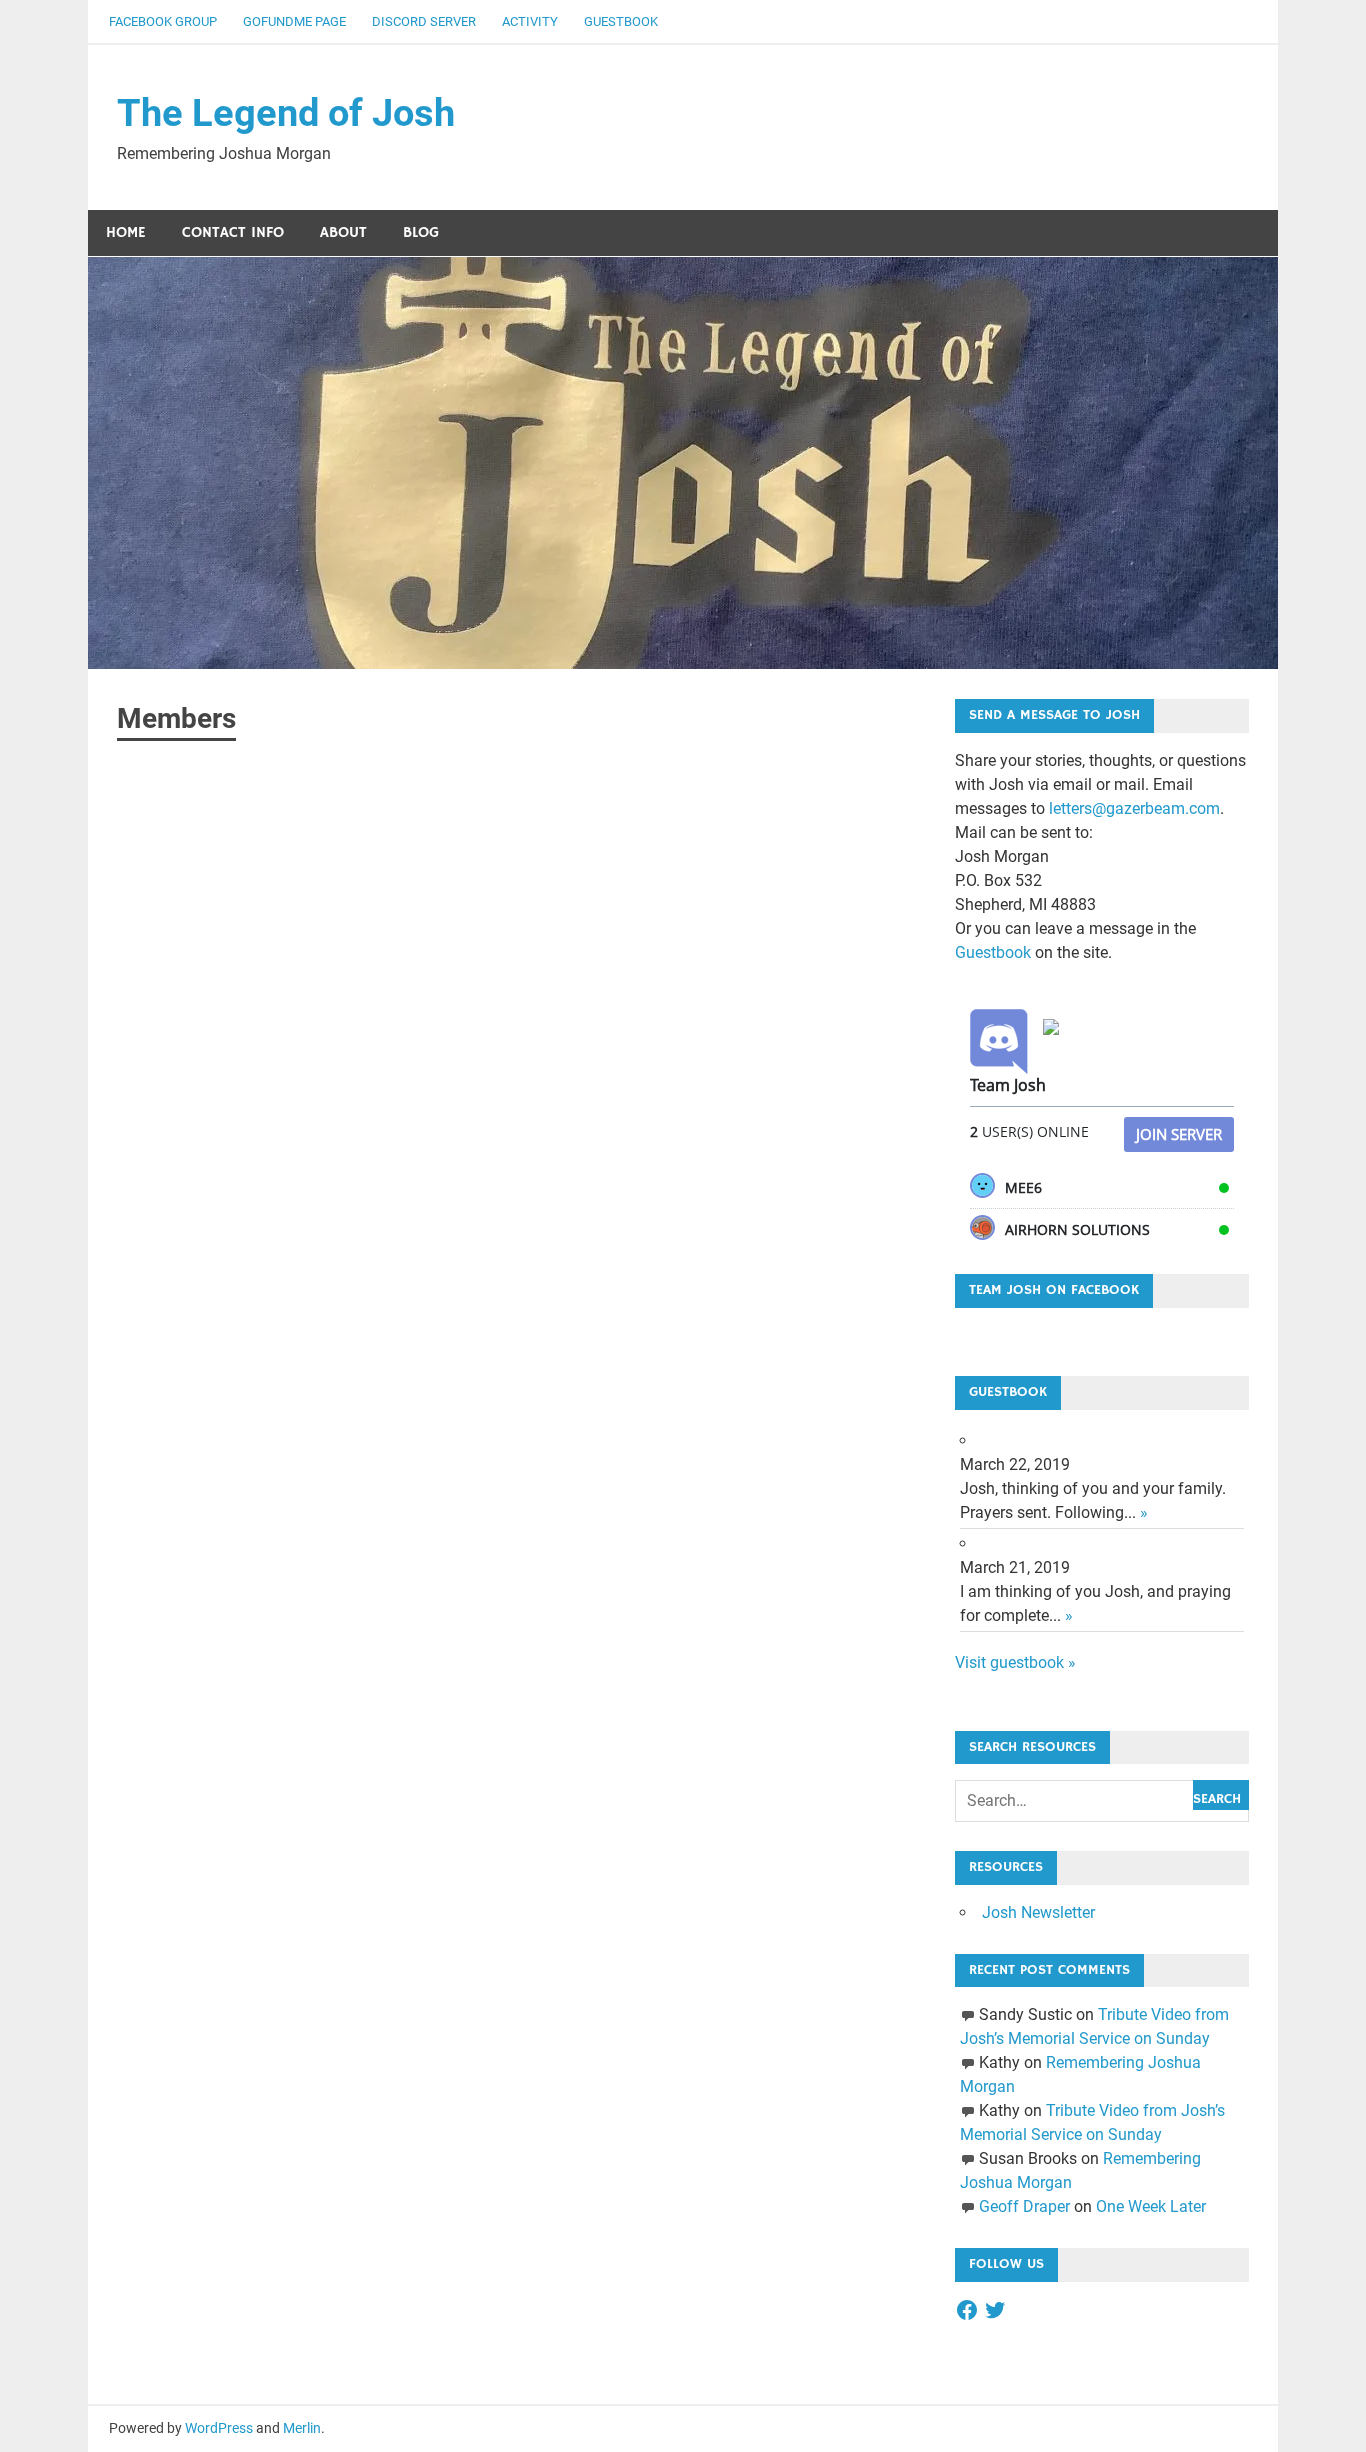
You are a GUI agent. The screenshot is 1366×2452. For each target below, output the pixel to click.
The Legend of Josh (286, 113)
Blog (421, 232)
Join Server (1179, 1134)
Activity (530, 21)
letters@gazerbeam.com (1134, 808)
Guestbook (621, 21)
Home (126, 232)
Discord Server (424, 21)
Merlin (302, 2428)
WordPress (219, 2428)
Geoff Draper (1024, 2206)
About (343, 232)
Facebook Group (163, 21)
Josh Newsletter (1038, 1912)
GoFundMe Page (294, 21)
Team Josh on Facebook (1054, 1290)
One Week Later (1151, 2206)
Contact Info (233, 232)
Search (1217, 1799)
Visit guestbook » (1015, 1662)
